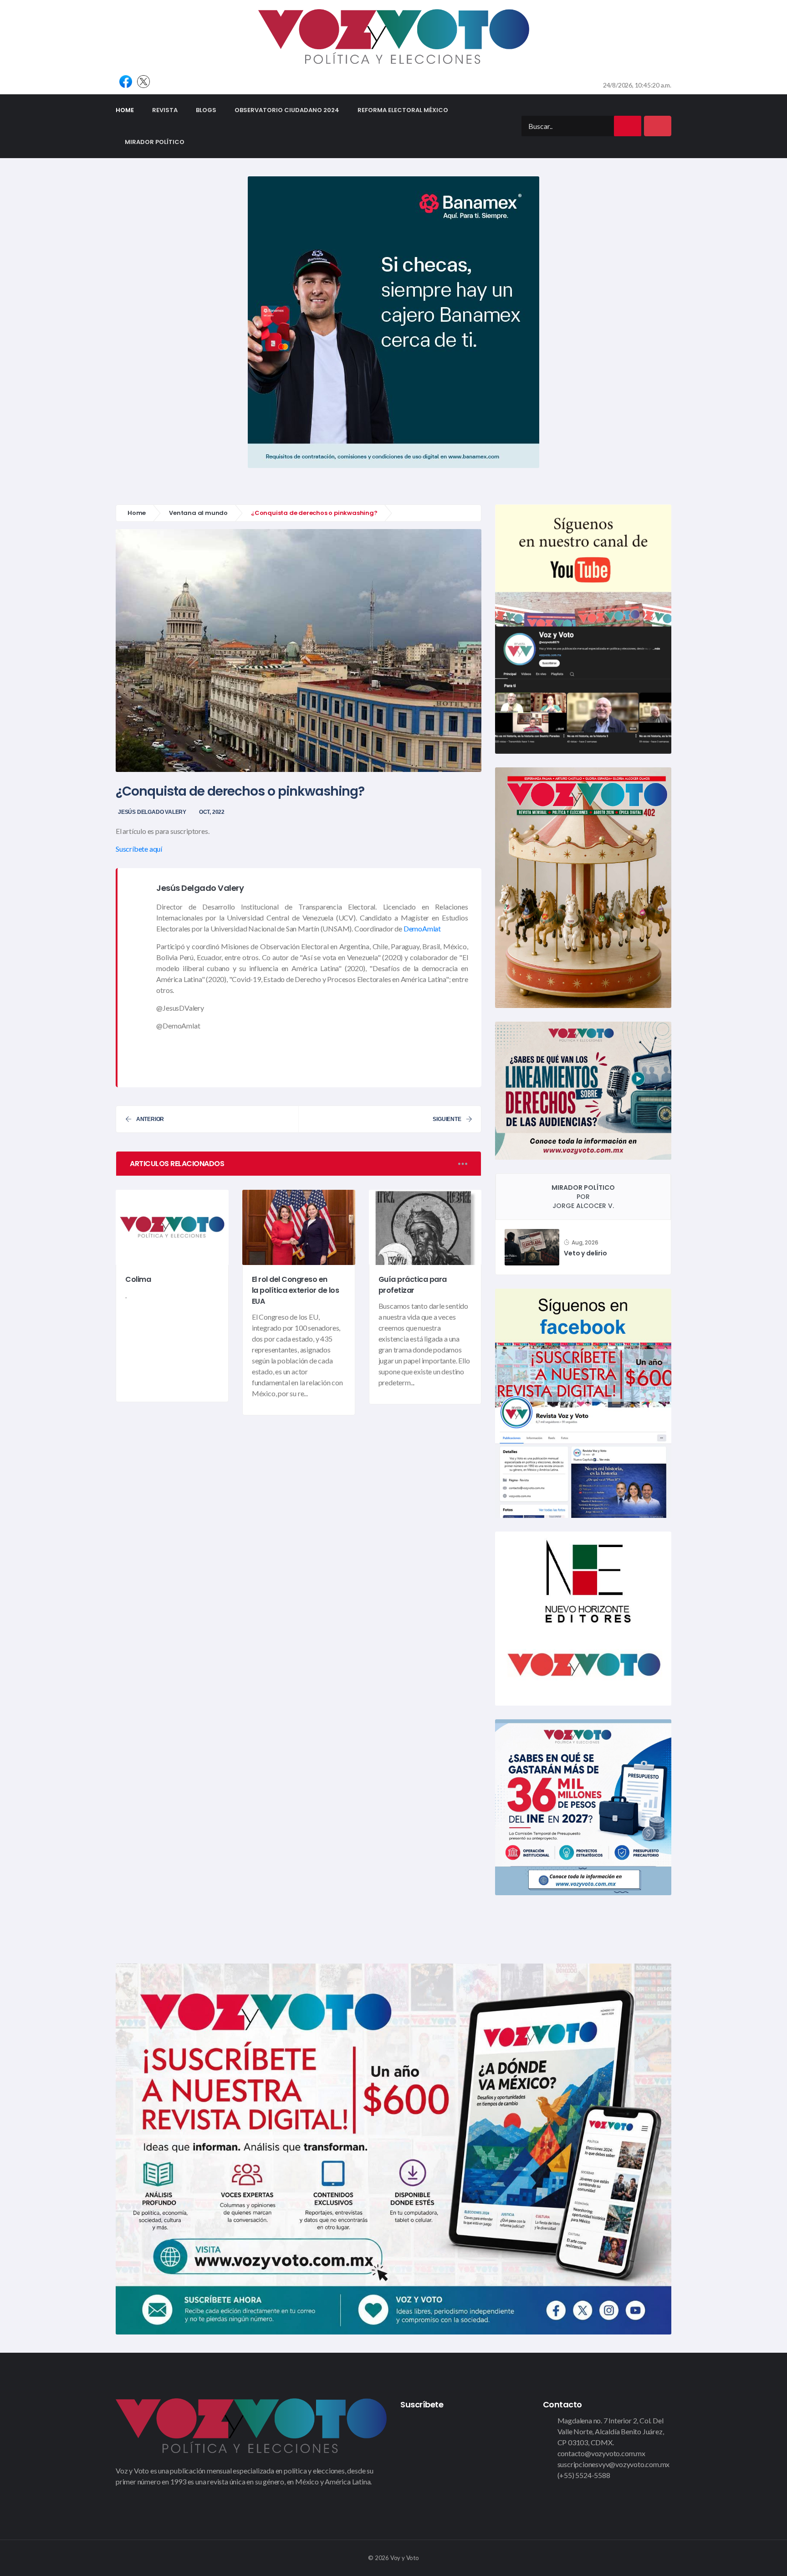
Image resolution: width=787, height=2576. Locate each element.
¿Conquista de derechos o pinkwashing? (240, 791)
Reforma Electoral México (403, 110)
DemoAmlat (422, 928)
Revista (165, 110)
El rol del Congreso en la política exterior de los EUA (296, 1290)
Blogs (206, 110)
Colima (138, 1280)
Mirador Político (155, 142)
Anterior (150, 1119)
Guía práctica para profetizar (413, 1285)
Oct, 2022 (212, 812)
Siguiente (447, 1119)
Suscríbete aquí (139, 849)
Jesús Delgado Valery (152, 812)
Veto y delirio (585, 1253)
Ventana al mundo (198, 513)
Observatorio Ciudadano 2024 (287, 110)
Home (129, 110)
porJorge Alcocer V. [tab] (583, 1197)
